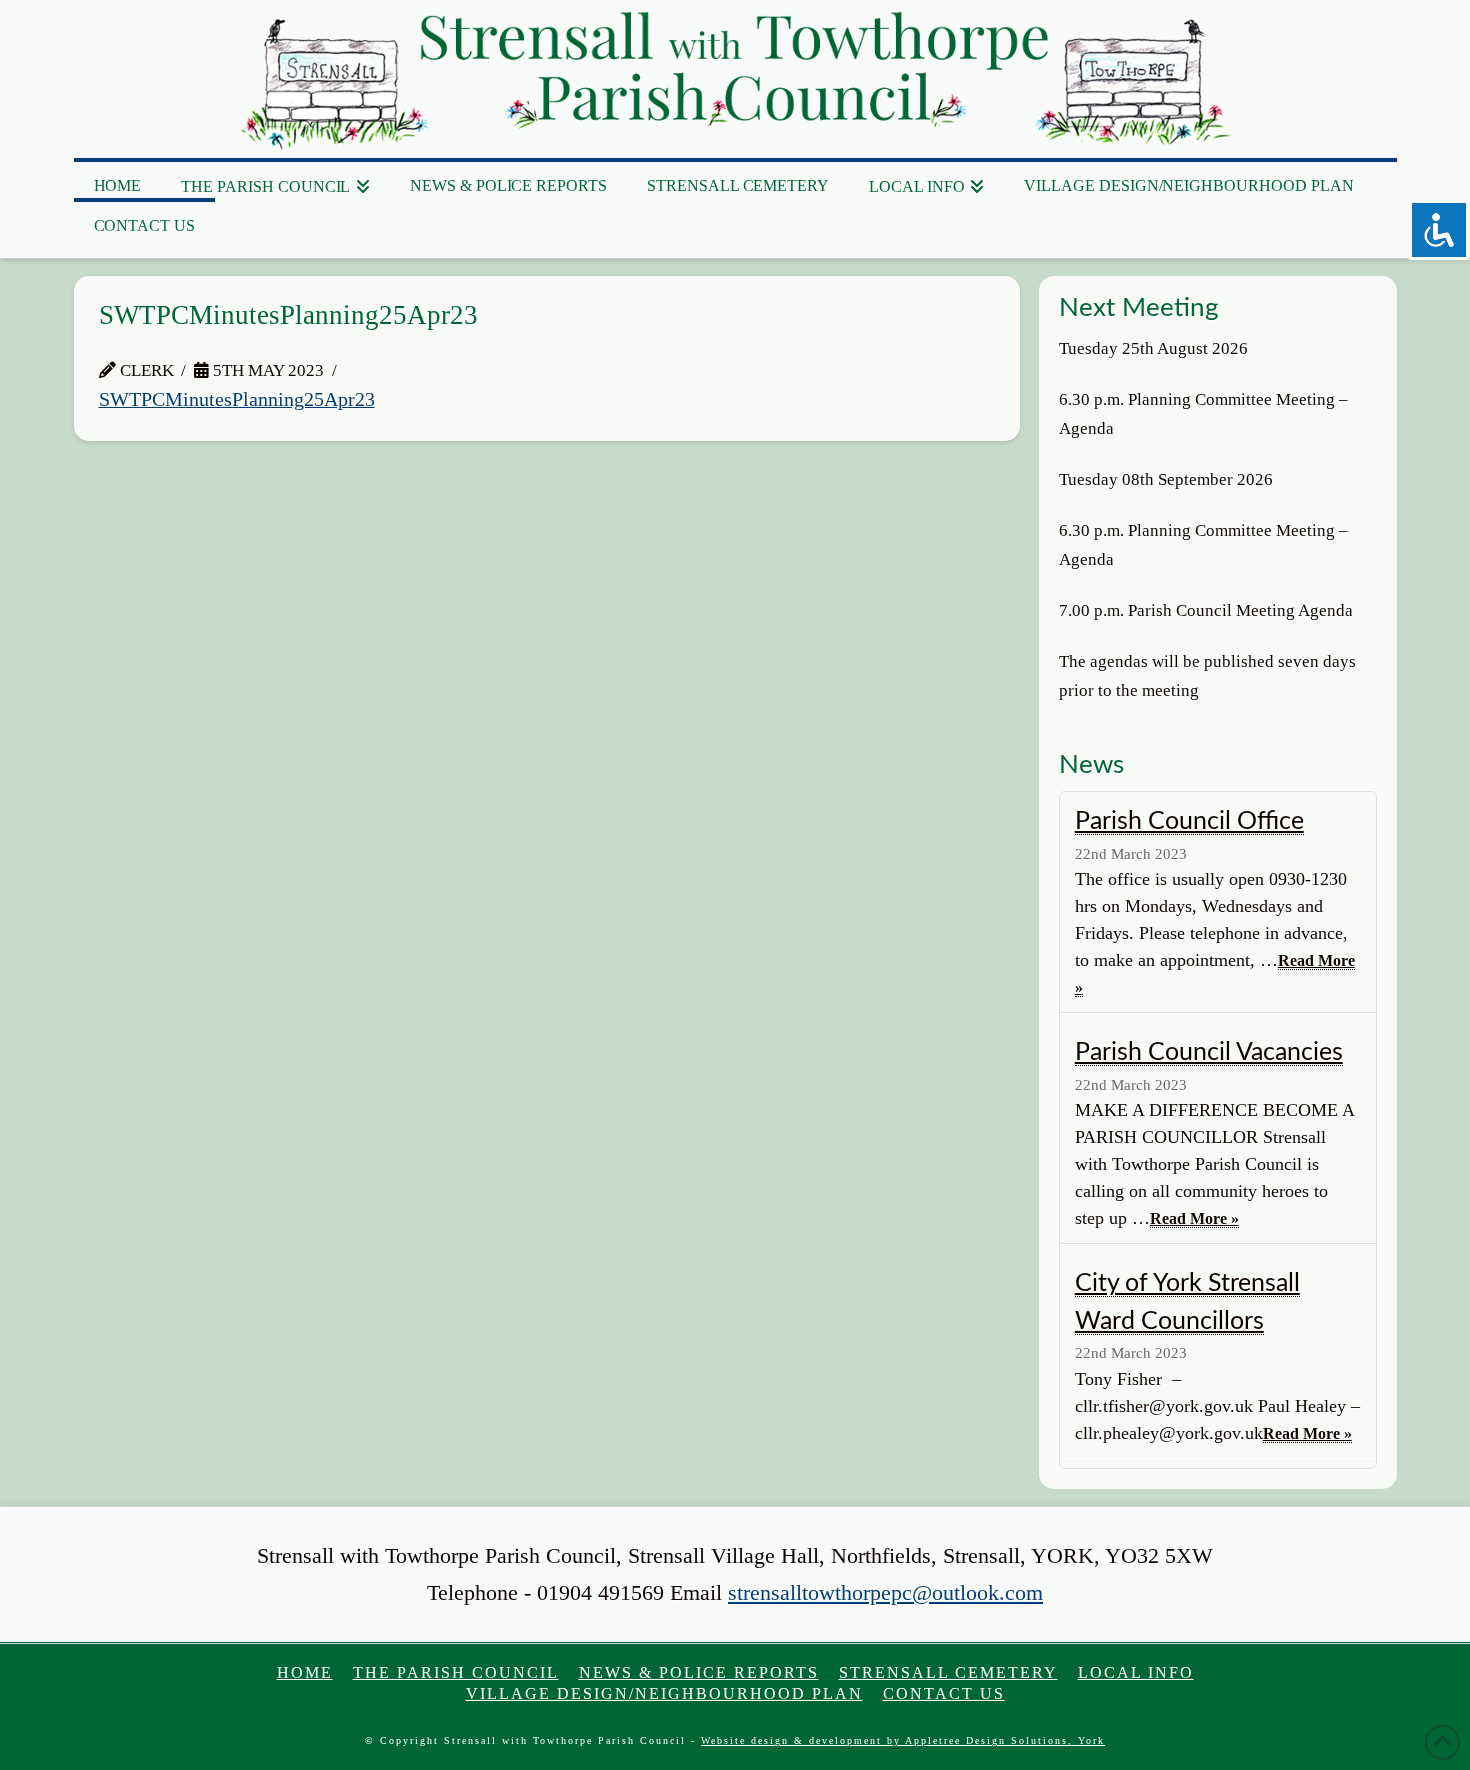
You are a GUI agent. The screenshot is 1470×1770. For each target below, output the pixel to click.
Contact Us (944, 1693)
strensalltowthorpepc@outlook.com (885, 1592)
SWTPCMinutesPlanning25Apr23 (237, 399)
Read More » (1194, 1218)
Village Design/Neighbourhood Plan (664, 1693)
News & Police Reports (699, 1672)
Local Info (1136, 1672)
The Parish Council (456, 1672)
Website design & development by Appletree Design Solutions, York (903, 1740)
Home (305, 1672)
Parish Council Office (1189, 821)
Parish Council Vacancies (1209, 1052)
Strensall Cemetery (948, 1672)
